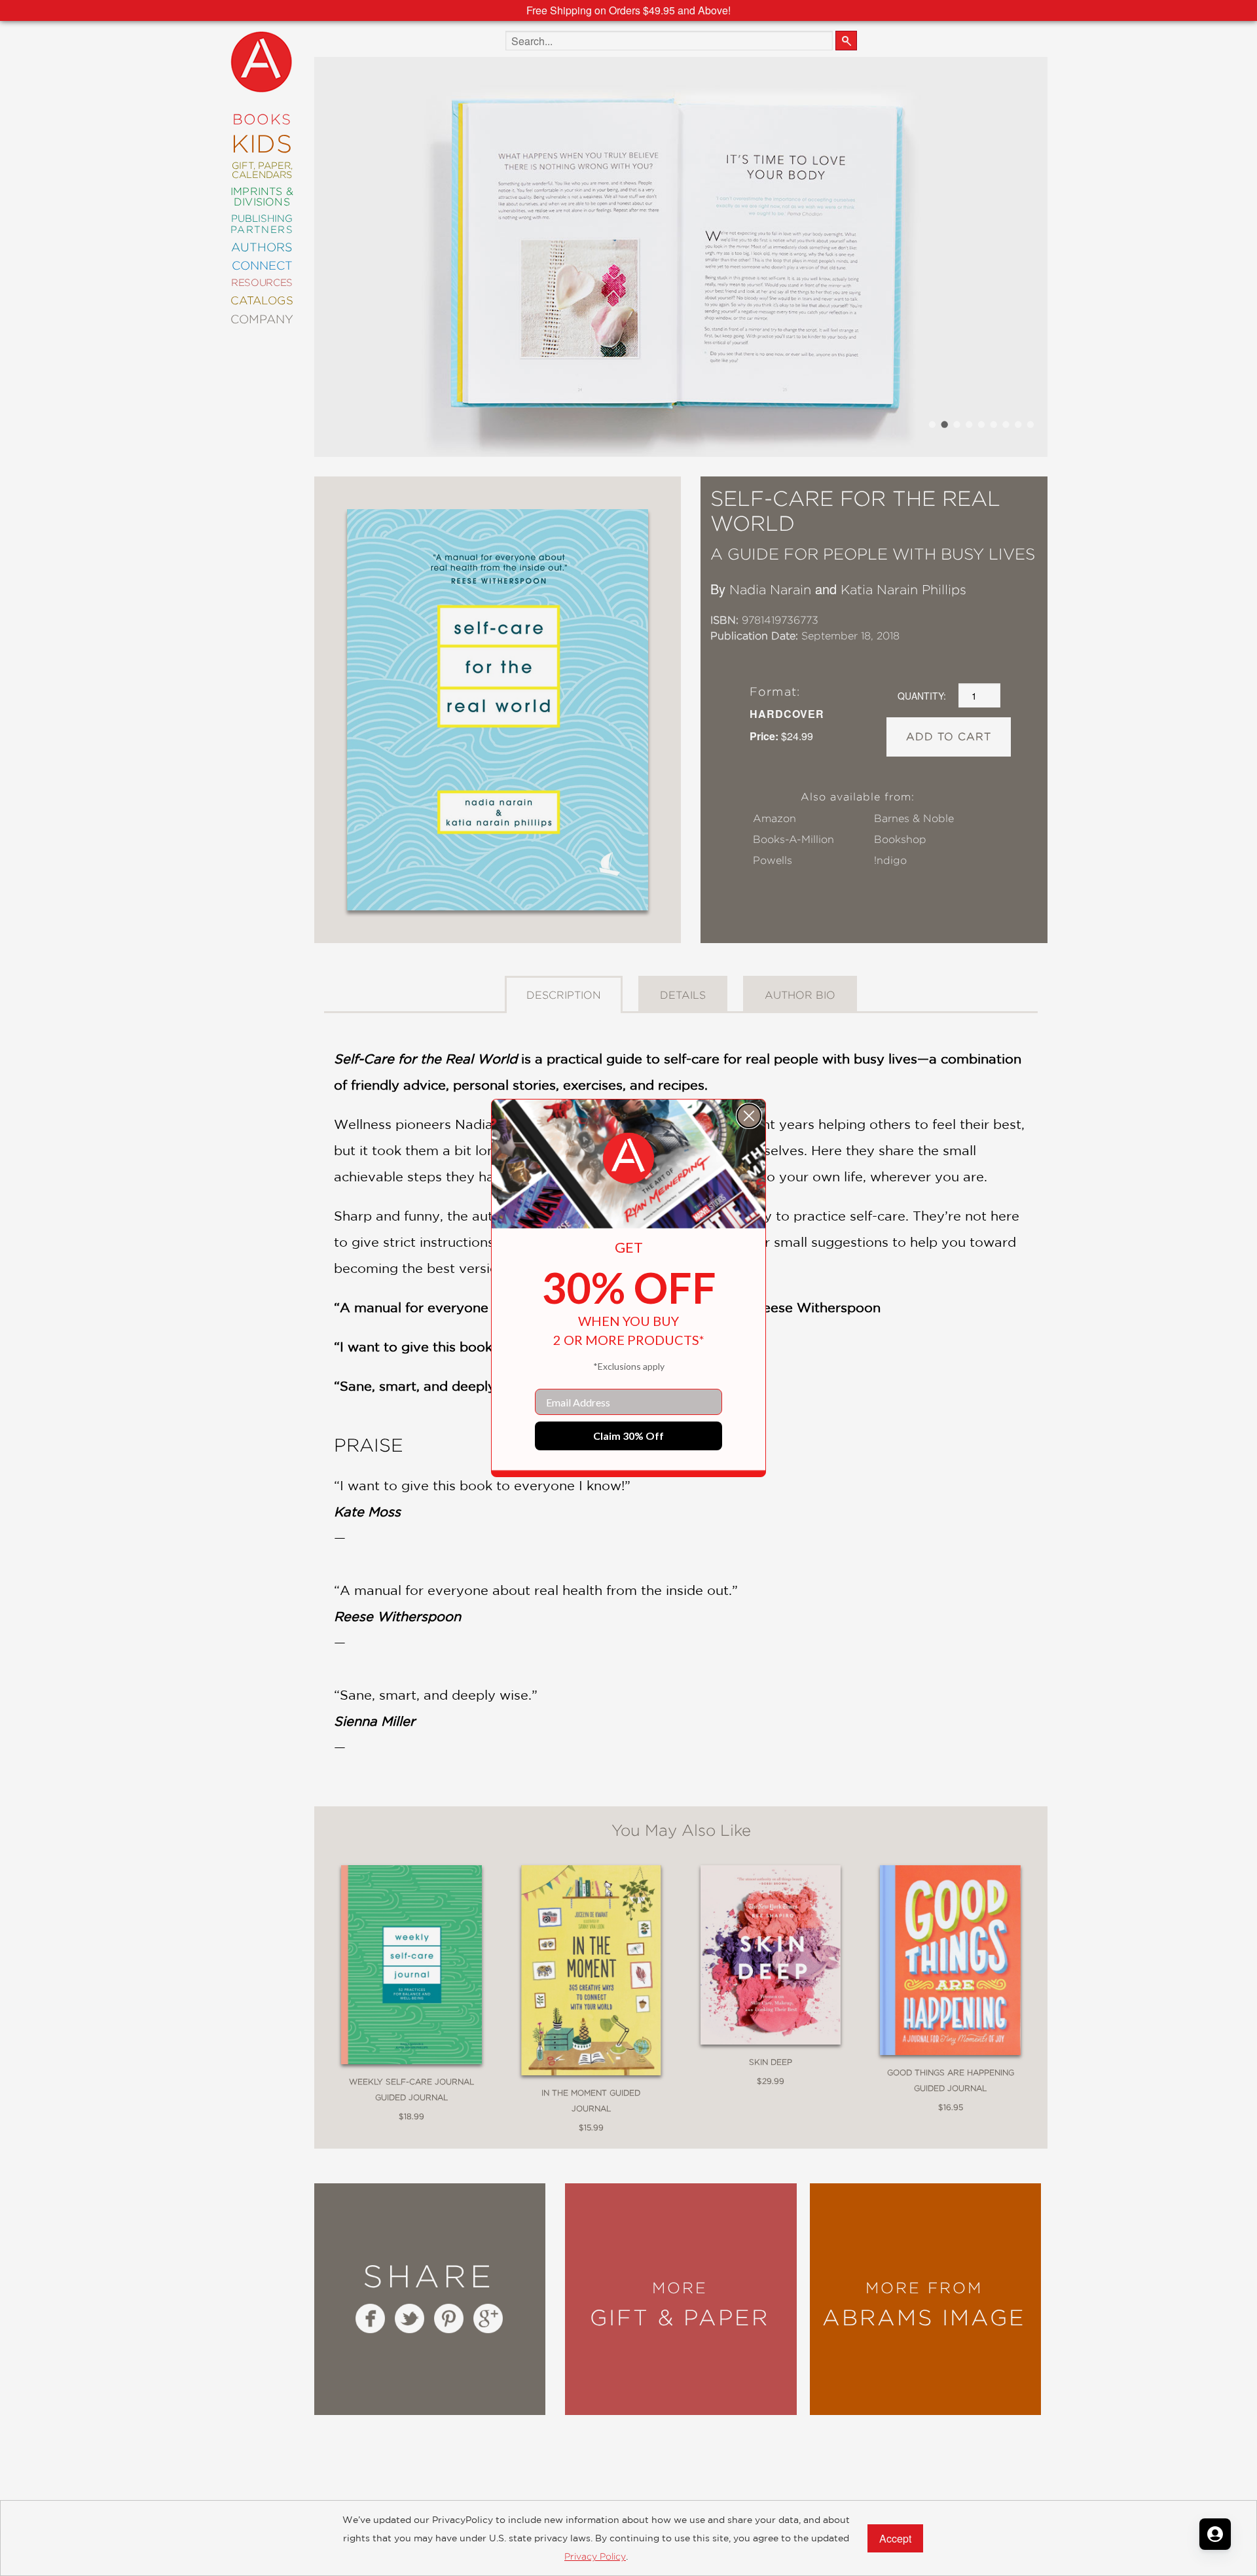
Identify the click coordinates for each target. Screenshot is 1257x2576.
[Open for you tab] (1215, 2534)
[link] (628, 1158)
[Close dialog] (749, 1116)
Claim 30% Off (628, 1436)
